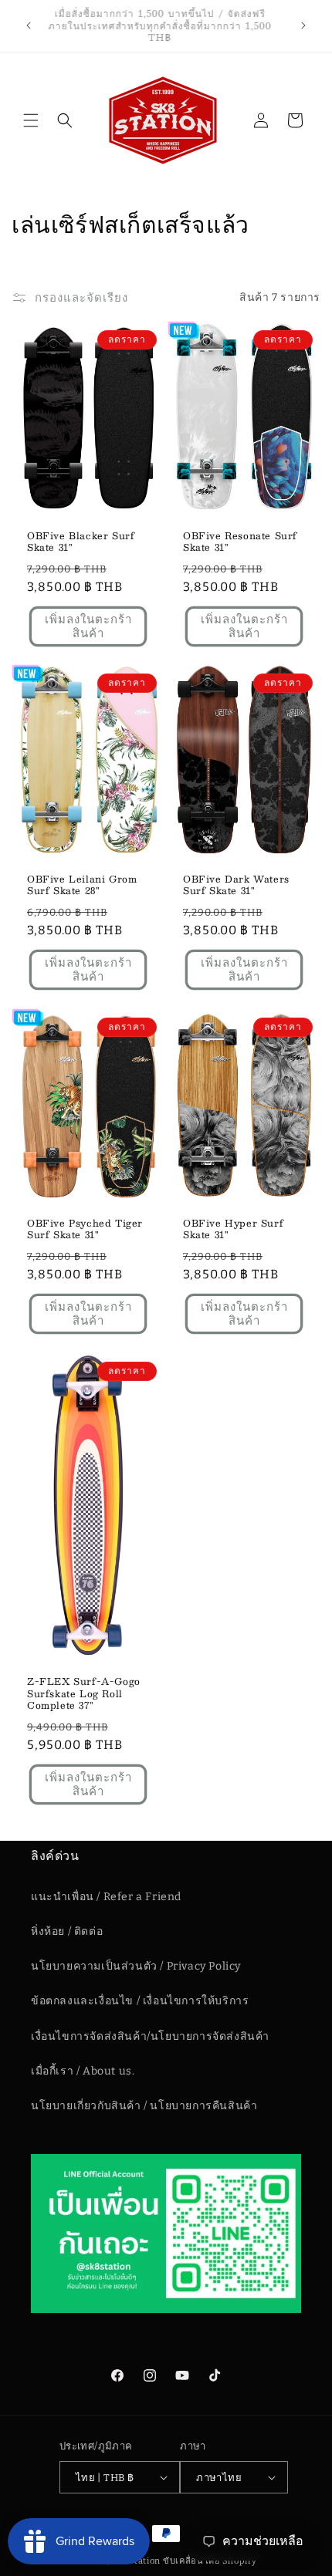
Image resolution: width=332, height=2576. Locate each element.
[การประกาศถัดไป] (303, 25)
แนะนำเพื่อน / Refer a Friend (106, 1897)
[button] (31, 120)
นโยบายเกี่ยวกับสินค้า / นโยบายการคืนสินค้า (144, 2106)
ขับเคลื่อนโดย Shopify (210, 2561)
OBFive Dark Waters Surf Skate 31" (236, 885)
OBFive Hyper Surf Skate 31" (233, 1229)
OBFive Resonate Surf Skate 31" (240, 541)
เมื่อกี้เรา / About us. (83, 2071)
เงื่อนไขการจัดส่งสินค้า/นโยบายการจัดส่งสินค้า (150, 2036)
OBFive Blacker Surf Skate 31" (81, 541)
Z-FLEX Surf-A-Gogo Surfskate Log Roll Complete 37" (84, 1694)
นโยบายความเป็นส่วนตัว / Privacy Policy (136, 1966)
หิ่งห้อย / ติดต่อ (67, 1931)
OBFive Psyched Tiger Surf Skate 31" (85, 1229)
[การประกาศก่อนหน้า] (29, 25)
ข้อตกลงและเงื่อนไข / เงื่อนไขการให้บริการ (140, 2001)
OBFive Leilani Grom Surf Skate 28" (82, 885)
